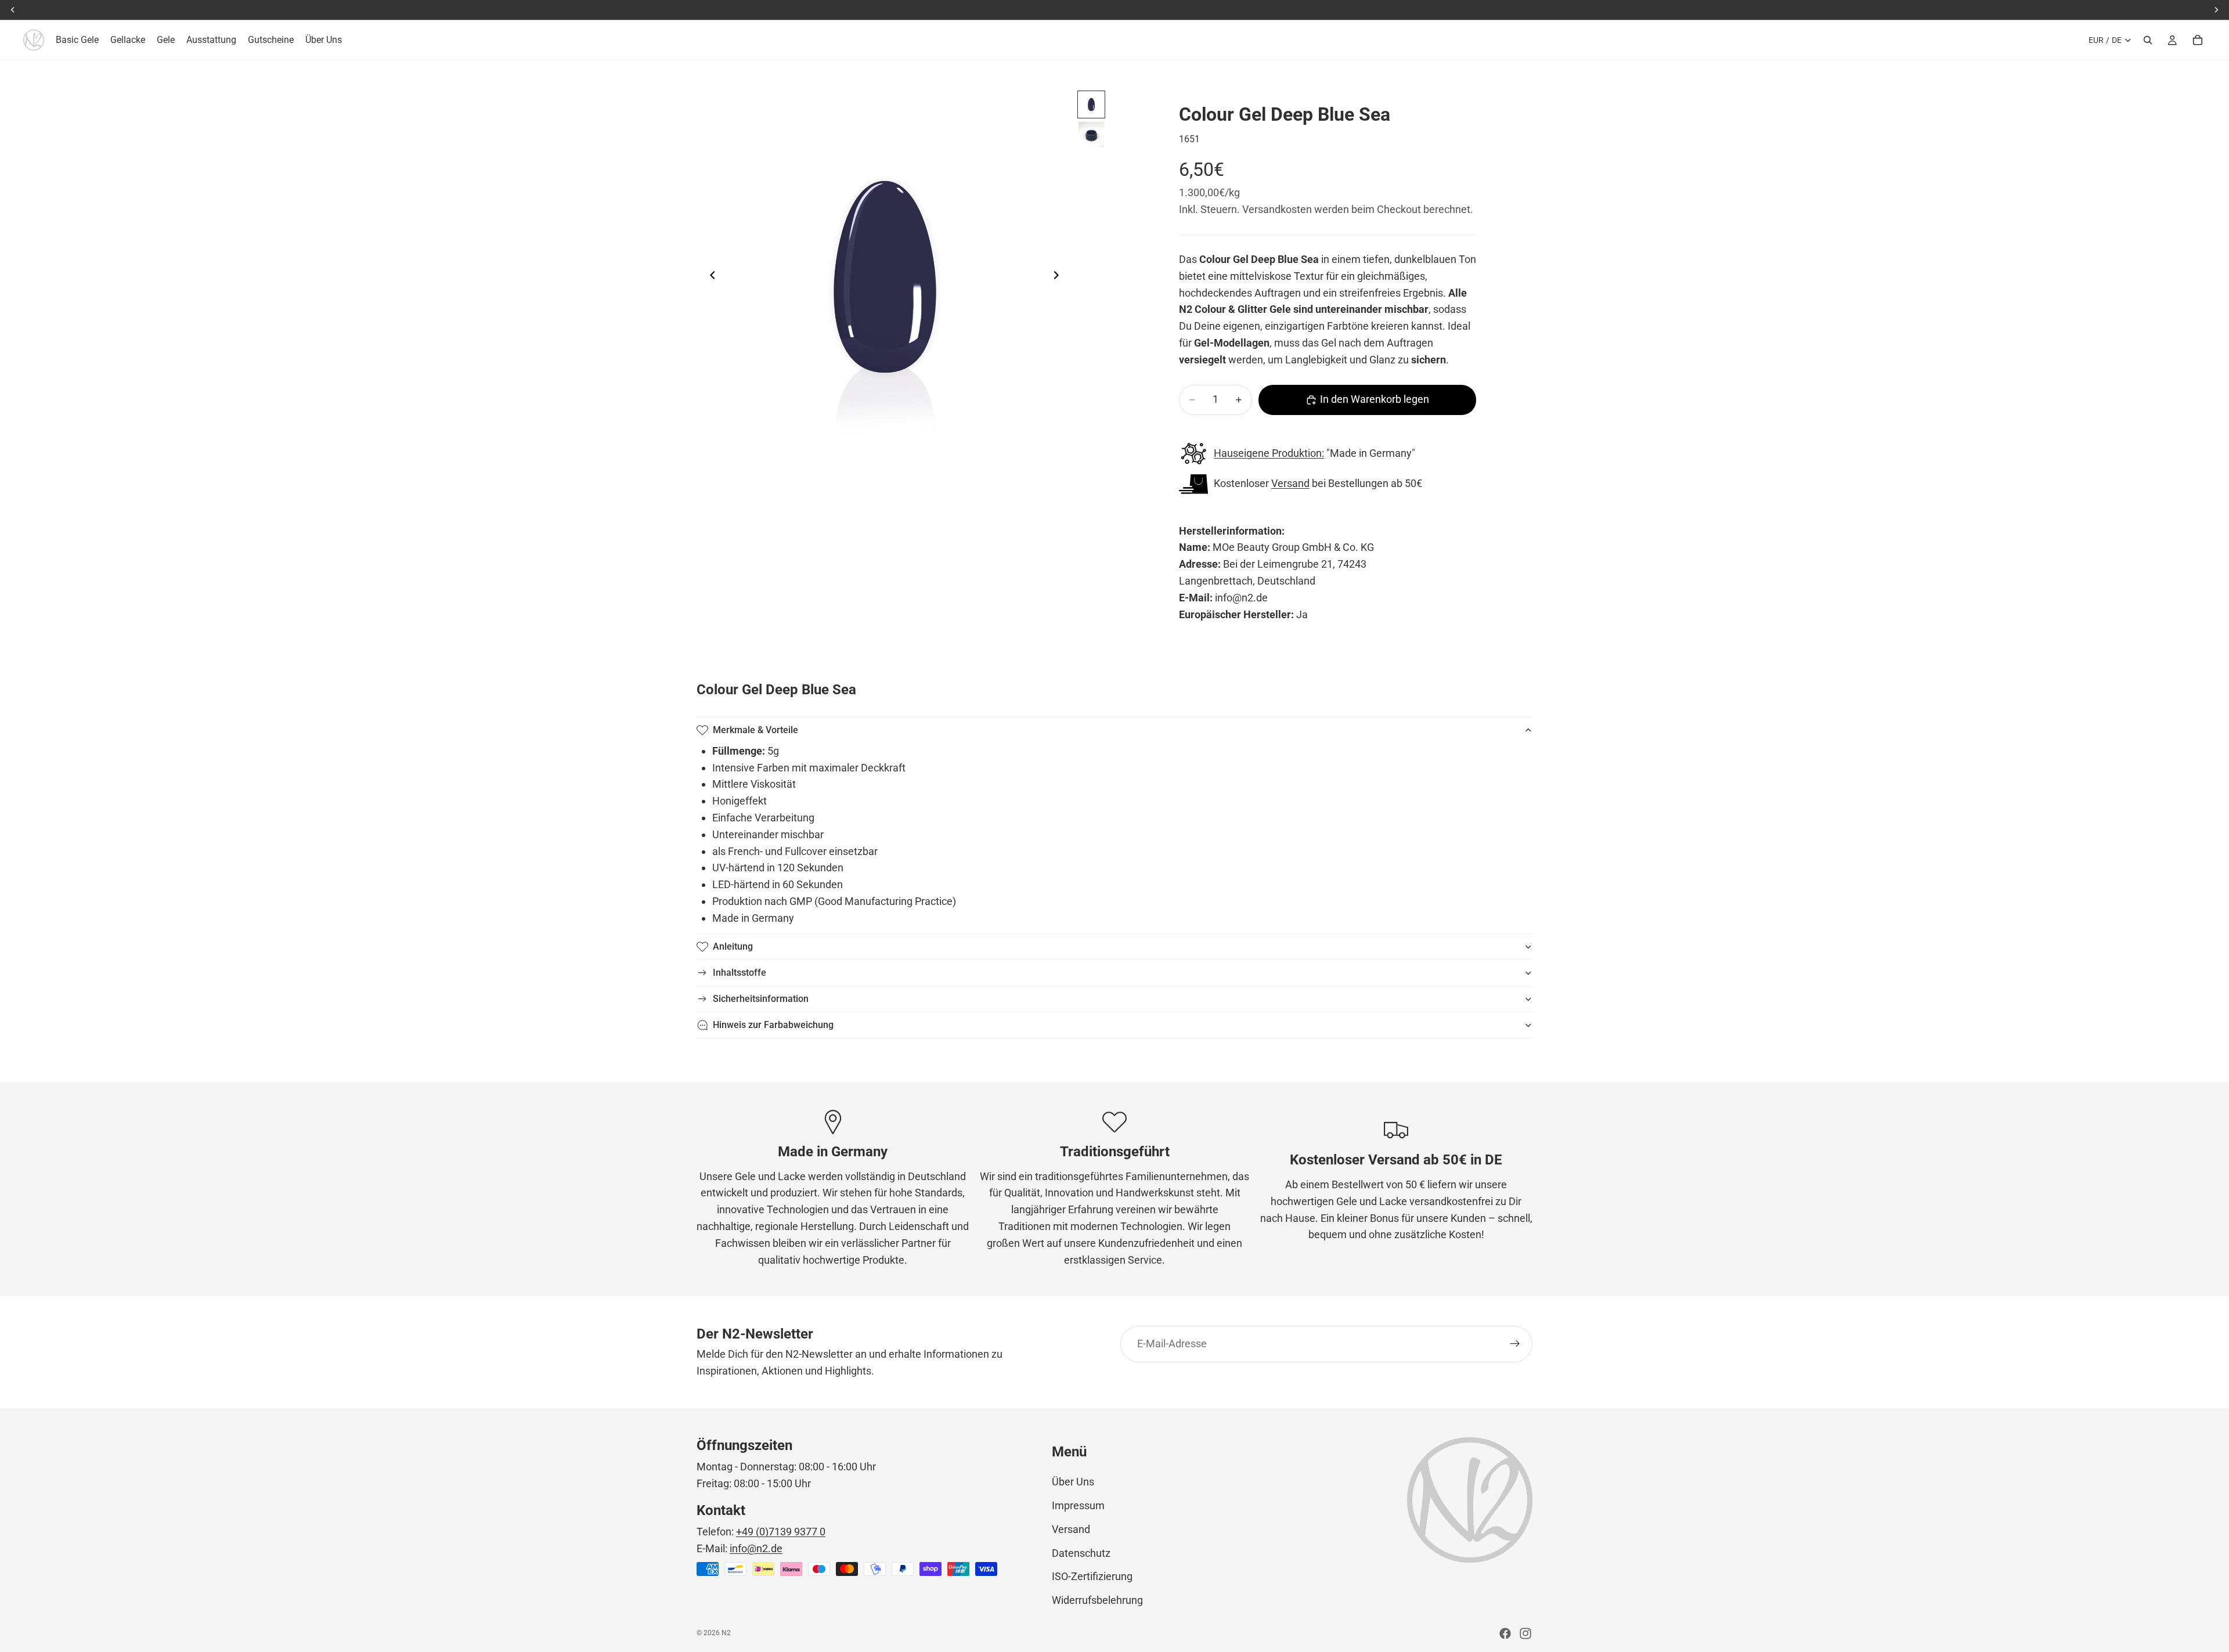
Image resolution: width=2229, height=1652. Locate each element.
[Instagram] (1525, 1633)
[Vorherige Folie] (709, 277)
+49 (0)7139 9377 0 (781, 1532)
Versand (1290, 483)
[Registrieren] (1515, 1344)
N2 (726, 1633)
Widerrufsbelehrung (1097, 1600)
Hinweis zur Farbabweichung (773, 1025)
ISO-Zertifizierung (1092, 1576)
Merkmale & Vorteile (755, 730)
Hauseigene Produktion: (1269, 453)
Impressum (1078, 1505)
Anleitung (733, 946)
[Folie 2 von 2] (1091, 135)
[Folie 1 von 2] (1091, 104)
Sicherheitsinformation (761, 999)
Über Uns (1073, 1482)
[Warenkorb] (2198, 40)
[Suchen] (2148, 40)
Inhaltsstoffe (740, 973)
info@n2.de (756, 1548)
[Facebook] (1505, 1633)
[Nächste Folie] (1059, 277)
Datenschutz (1081, 1553)
